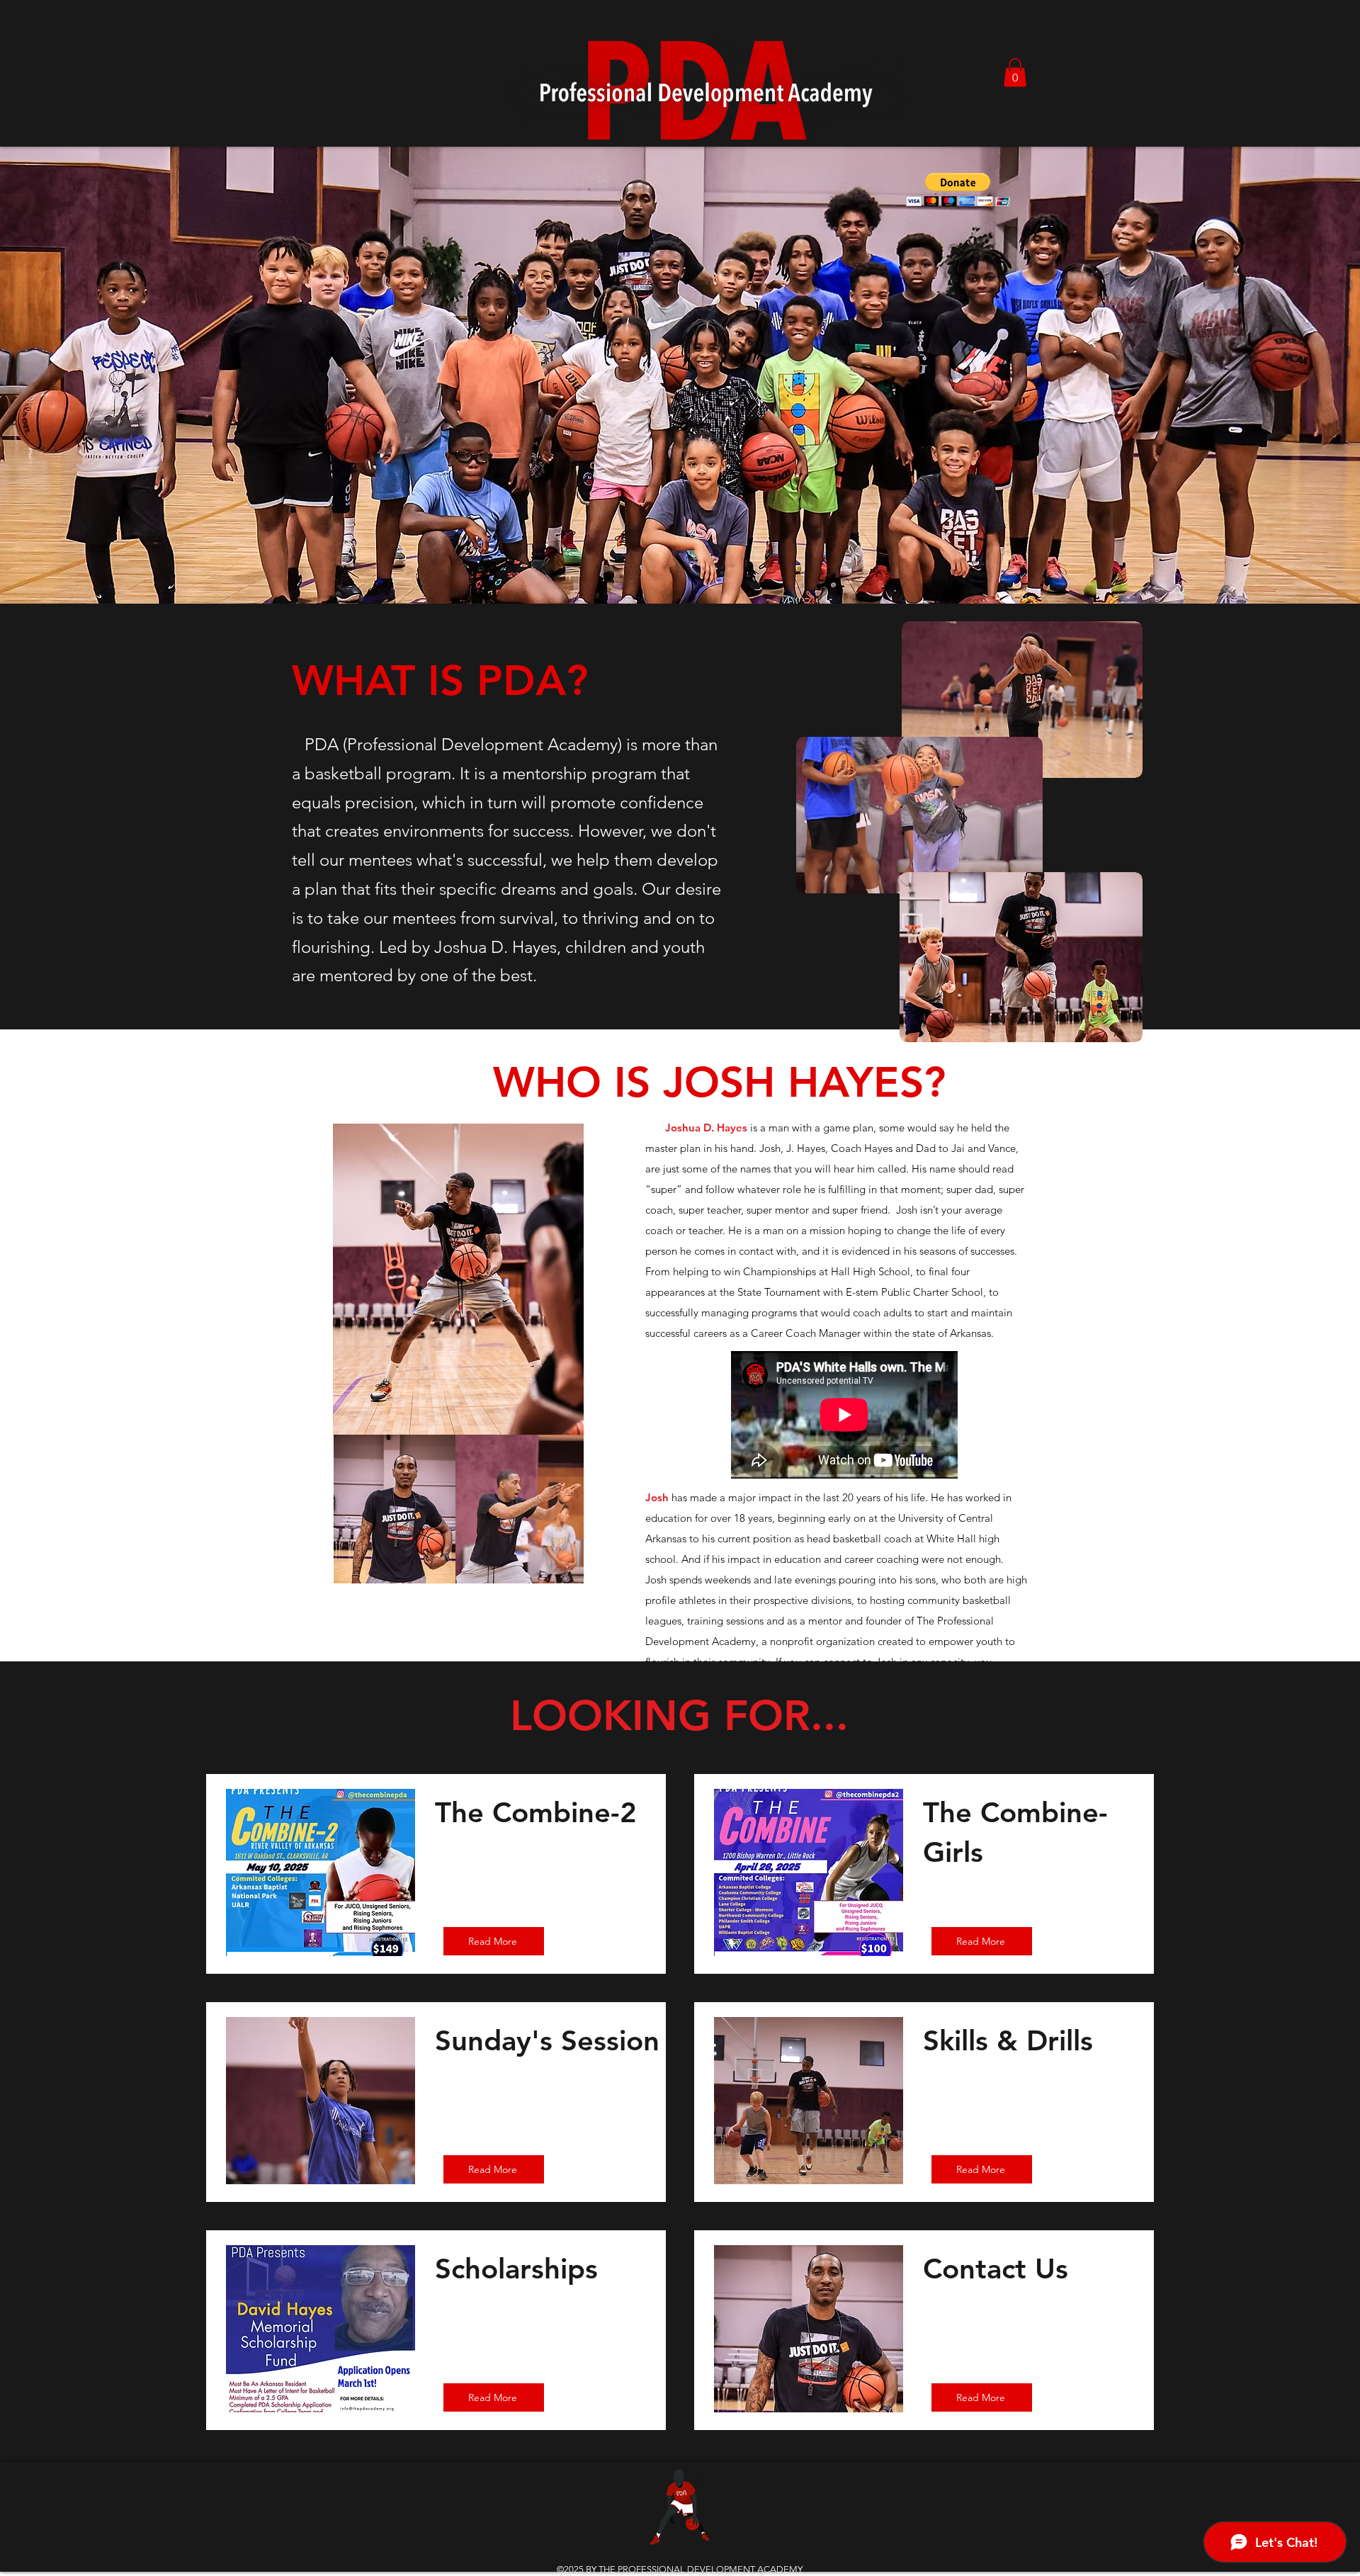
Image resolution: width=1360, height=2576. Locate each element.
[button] (1015, 73)
